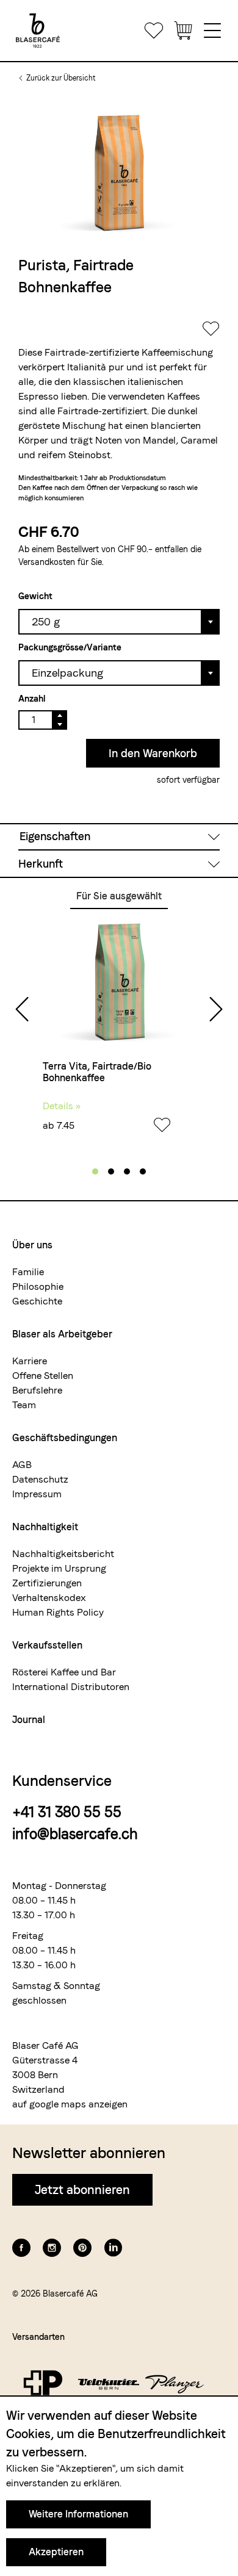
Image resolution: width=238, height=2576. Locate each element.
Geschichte (37, 1301)
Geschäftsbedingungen (65, 1438)
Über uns (32, 1245)
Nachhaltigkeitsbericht (63, 1554)
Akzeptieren (56, 2552)
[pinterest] (82, 2248)
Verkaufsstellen (47, 1645)
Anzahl (32, 699)
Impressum (37, 1494)
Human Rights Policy (58, 1612)
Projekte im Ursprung (59, 1568)
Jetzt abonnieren (82, 2190)
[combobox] (119, 621)
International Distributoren (71, 1687)
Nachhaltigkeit (45, 1527)
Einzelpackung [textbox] (67, 673)
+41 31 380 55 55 (67, 1812)
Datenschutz (40, 1479)
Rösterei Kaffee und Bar (64, 1672)
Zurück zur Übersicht (61, 78)
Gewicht (35, 596)
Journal (29, 1720)
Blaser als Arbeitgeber (62, 1334)
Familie (28, 1272)
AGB (22, 1465)
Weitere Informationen (78, 2514)
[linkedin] (113, 2248)
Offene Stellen (43, 1376)
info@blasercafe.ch (75, 1834)
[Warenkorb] (183, 31)
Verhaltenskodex (49, 1598)
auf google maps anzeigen (70, 2104)
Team (24, 1405)
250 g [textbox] (46, 621)
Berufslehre (37, 1390)
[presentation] (22, 1010)
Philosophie (38, 1286)
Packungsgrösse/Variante (70, 647)
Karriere (30, 1361)
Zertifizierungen (47, 1583)
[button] (95, 1171)
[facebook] (21, 2248)
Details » (62, 1106)
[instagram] (52, 2248)
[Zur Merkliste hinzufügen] (211, 332)
